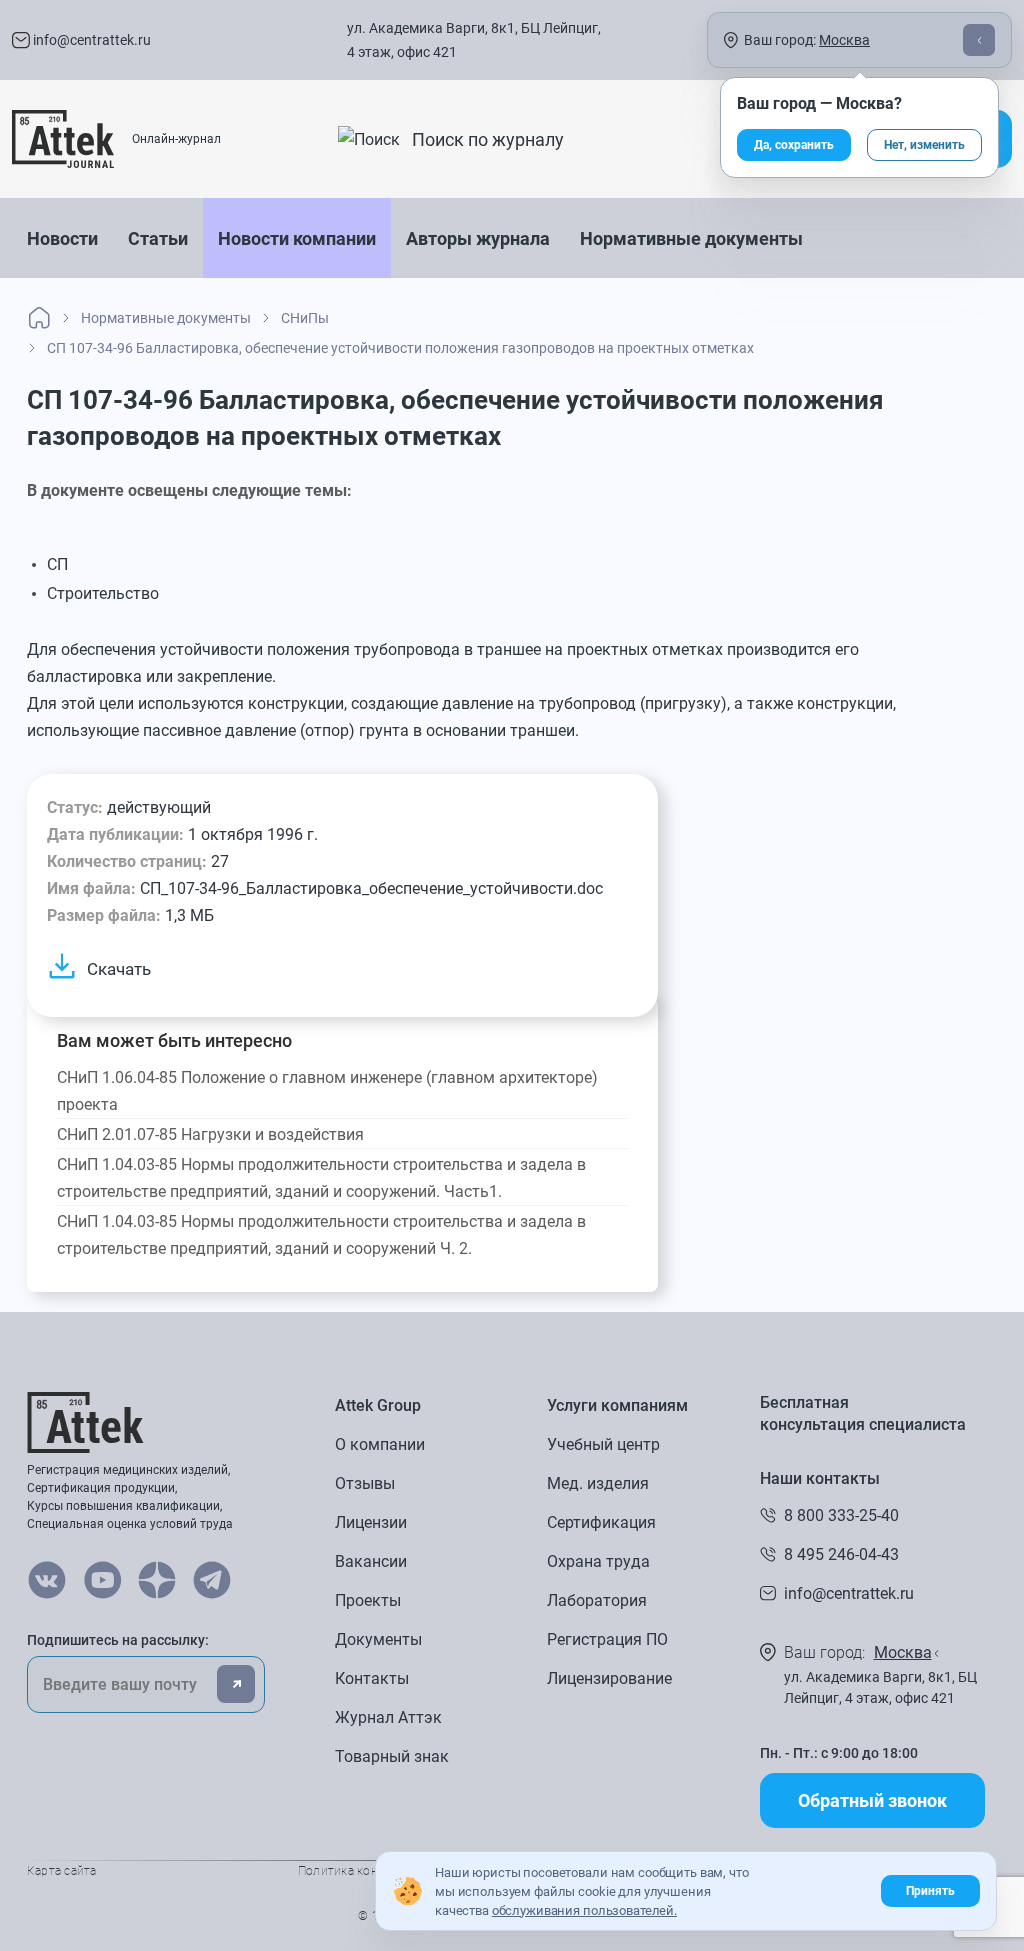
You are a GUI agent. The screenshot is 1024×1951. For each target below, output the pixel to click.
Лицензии (371, 1522)
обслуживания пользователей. (584, 1910)
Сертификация (601, 1522)
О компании (380, 1444)
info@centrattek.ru (90, 40)
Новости (62, 238)
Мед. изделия (598, 1483)
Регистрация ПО (607, 1639)
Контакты (372, 1678)
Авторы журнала (478, 238)
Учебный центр (603, 1444)
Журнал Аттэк (388, 1717)
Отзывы (365, 1483)
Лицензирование (609, 1678)
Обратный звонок (872, 1800)
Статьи (158, 238)
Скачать (119, 969)
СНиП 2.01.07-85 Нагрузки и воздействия (210, 1134)
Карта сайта (62, 1871)
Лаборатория (597, 1600)
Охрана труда (598, 1561)
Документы (378, 1639)
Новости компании (297, 238)
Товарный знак (392, 1756)
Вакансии (371, 1561)
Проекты (368, 1600)
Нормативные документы (691, 238)
